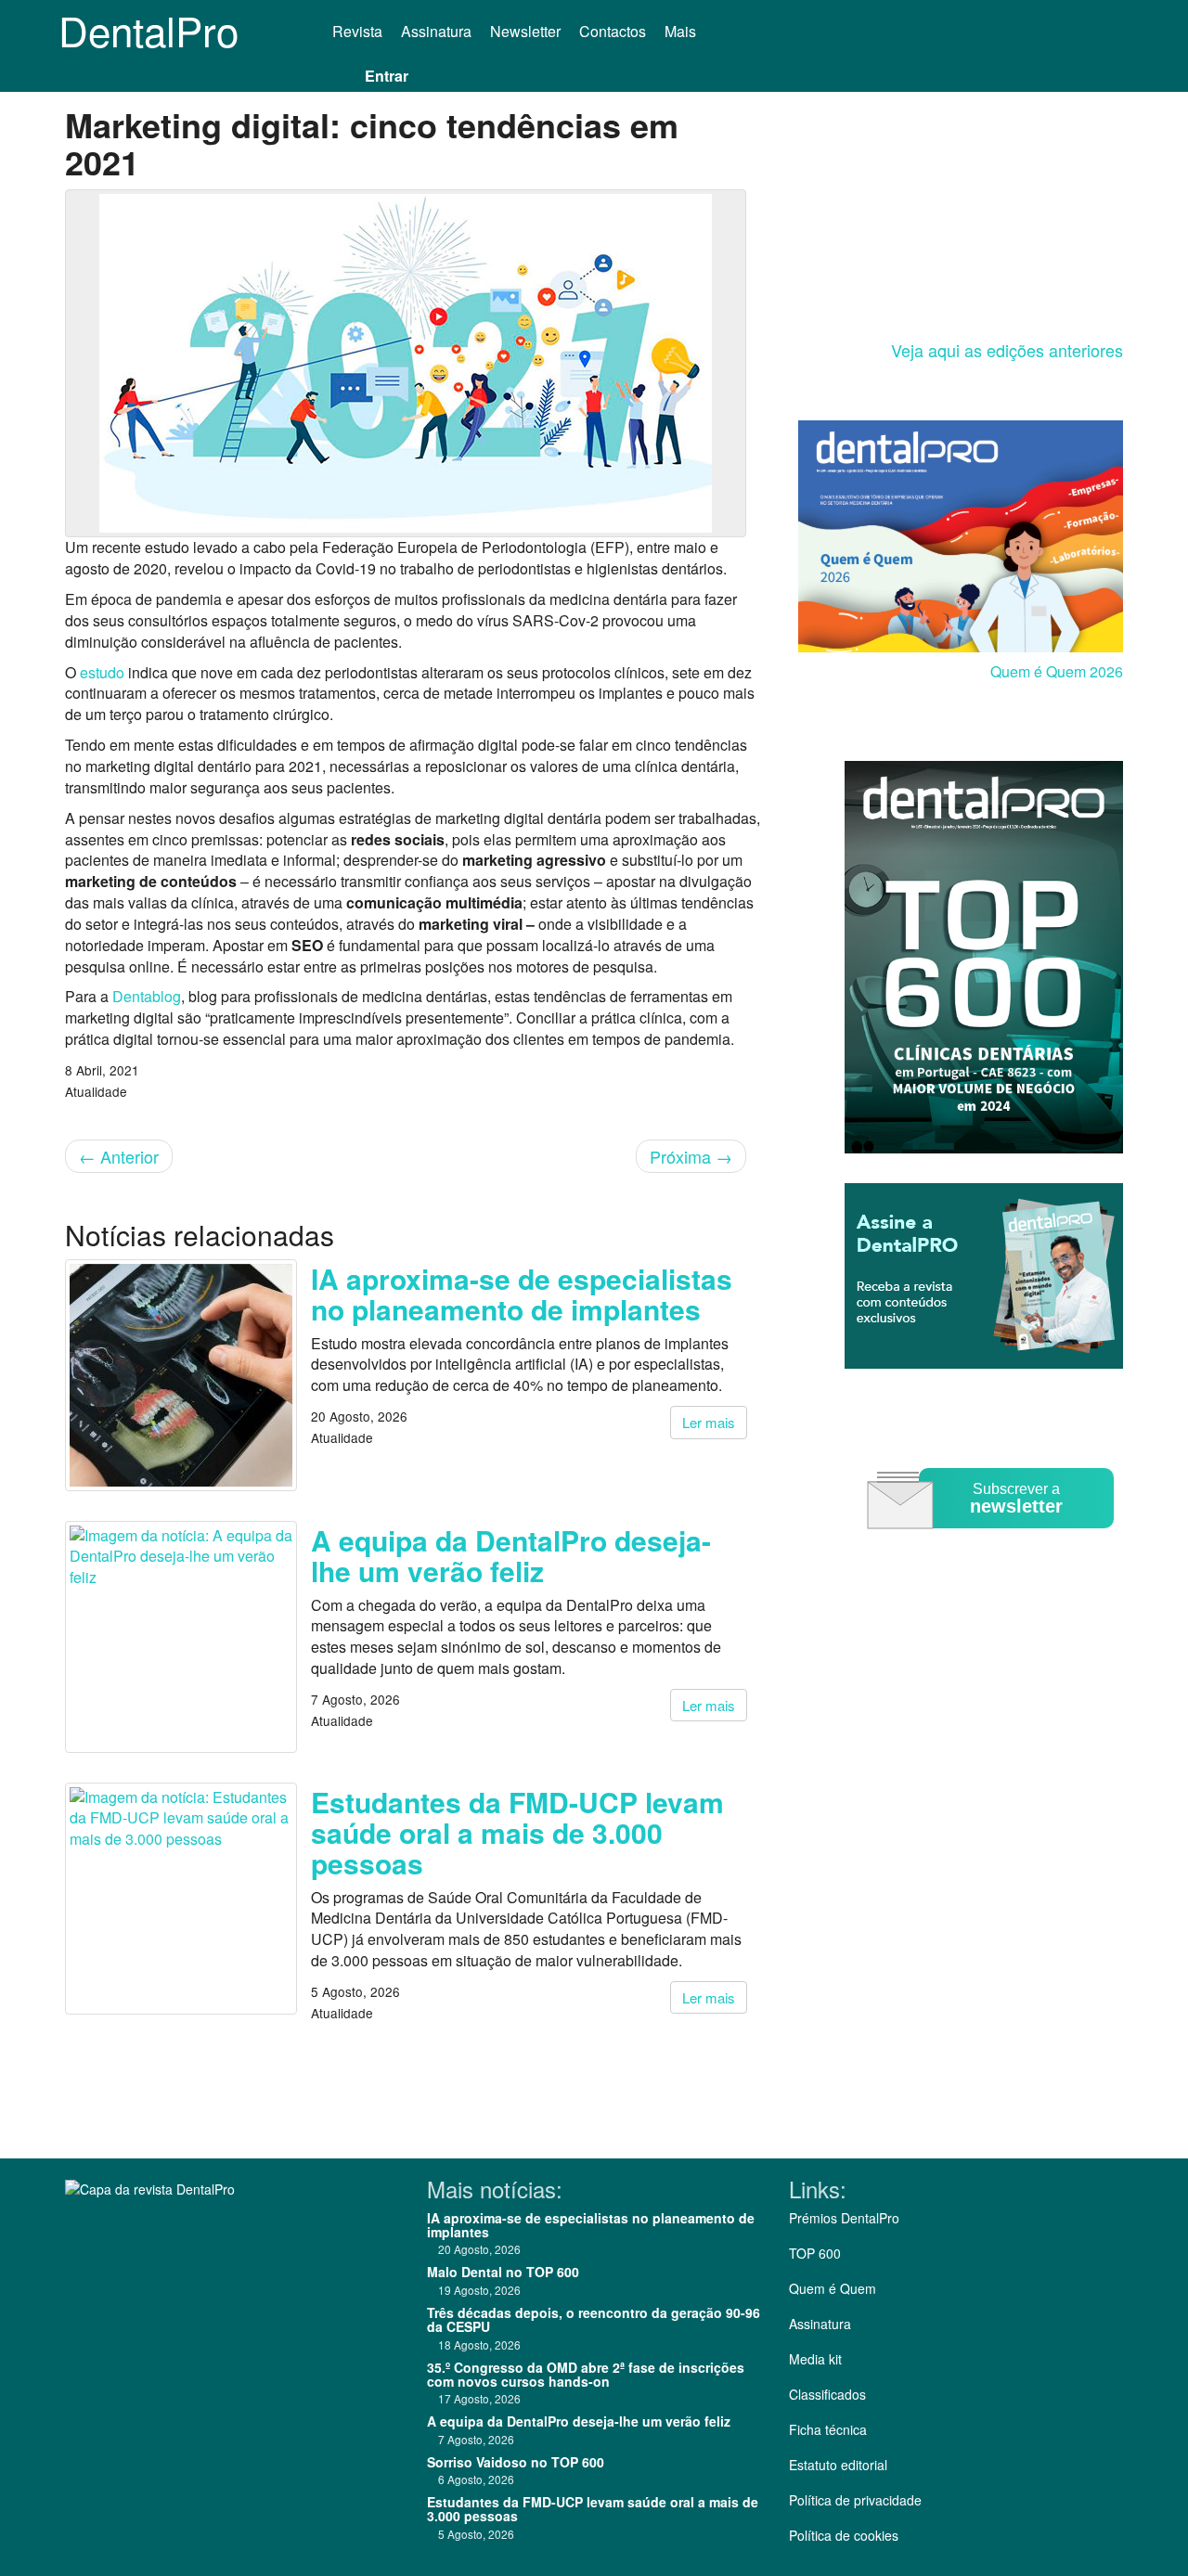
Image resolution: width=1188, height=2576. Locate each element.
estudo (102, 672)
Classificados (827, 2394)
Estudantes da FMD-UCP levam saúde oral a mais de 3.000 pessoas (517, 1832)
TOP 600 (815, 2253)
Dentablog (147, 996)
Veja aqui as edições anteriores (1007, 350)
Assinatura (436, 31)
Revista (357, 31)
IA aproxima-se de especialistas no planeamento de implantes (522, 1294)
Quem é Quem (833, 2288)
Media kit (815, 2359)
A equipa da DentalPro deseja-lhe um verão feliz (511, 1555)
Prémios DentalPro (844, 2218)
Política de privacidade (855, 2500)
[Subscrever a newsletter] (993, 1542)
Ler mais (709, 1422)
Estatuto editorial (838, 2465)
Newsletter (525, 31)
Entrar (387, 76)
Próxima (691, 1156)
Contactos (613, 31)
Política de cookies (844, 2535)
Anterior (119, 1156)
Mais (682, 31)
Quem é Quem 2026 (1057, 671)
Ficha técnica (828, 2429)
